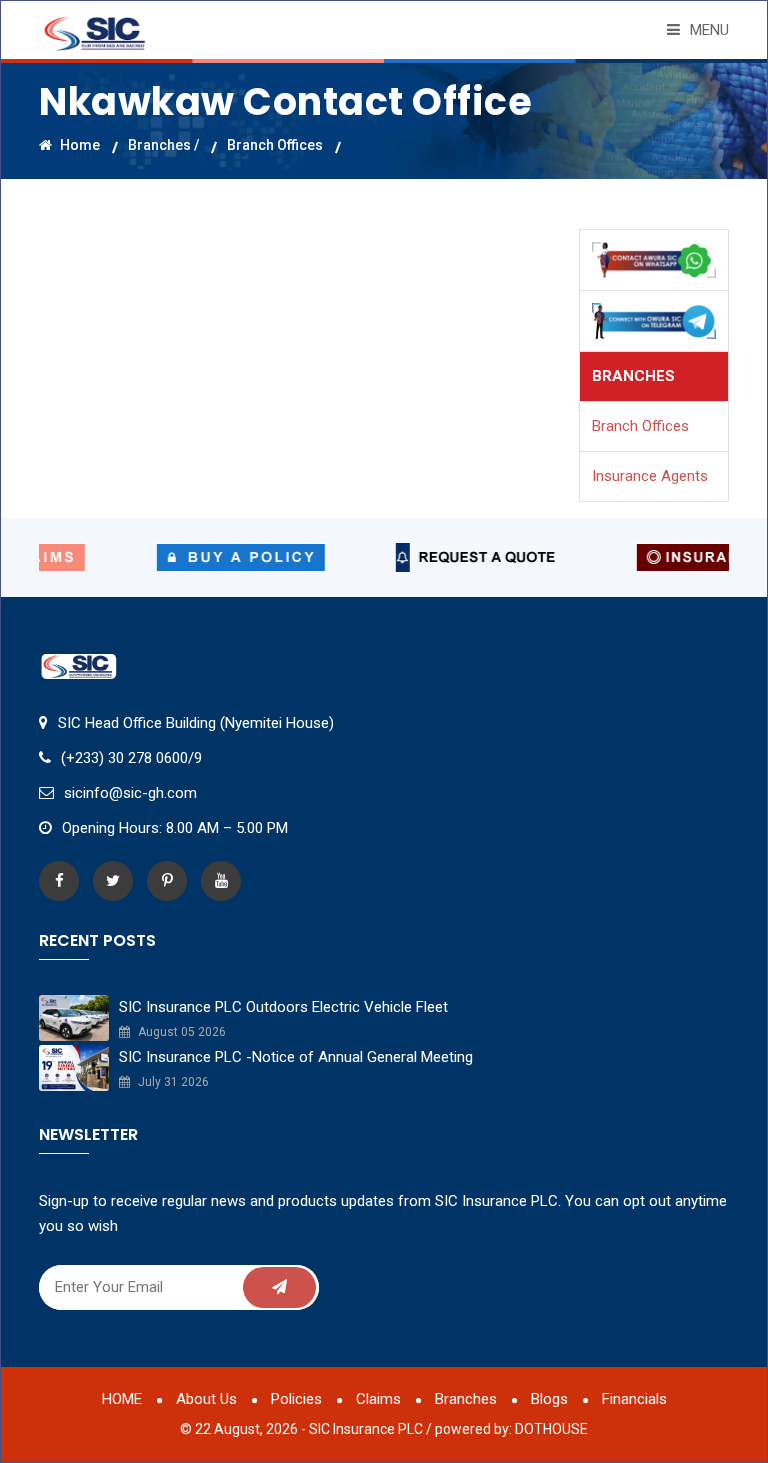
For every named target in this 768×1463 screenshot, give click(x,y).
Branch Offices (275, 144)
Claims (378, 1399)
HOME (122, 1399)
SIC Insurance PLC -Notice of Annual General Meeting (296, 1057)
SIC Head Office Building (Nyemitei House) (196, 723)
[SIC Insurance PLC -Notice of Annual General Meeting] (74, 1067)
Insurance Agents (650, 476)
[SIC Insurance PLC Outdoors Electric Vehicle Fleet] (74, 1017)
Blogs (549, 1399)
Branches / (163, 144)
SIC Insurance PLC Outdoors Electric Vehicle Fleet (283, 1007)
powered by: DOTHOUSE (511, 1429)
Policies (296, 1399)
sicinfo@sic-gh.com (130, 793)
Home (78, 144)
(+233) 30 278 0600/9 (131, 758)
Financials (634, 1399)
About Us (206, 1399)
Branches (466, 1399)
